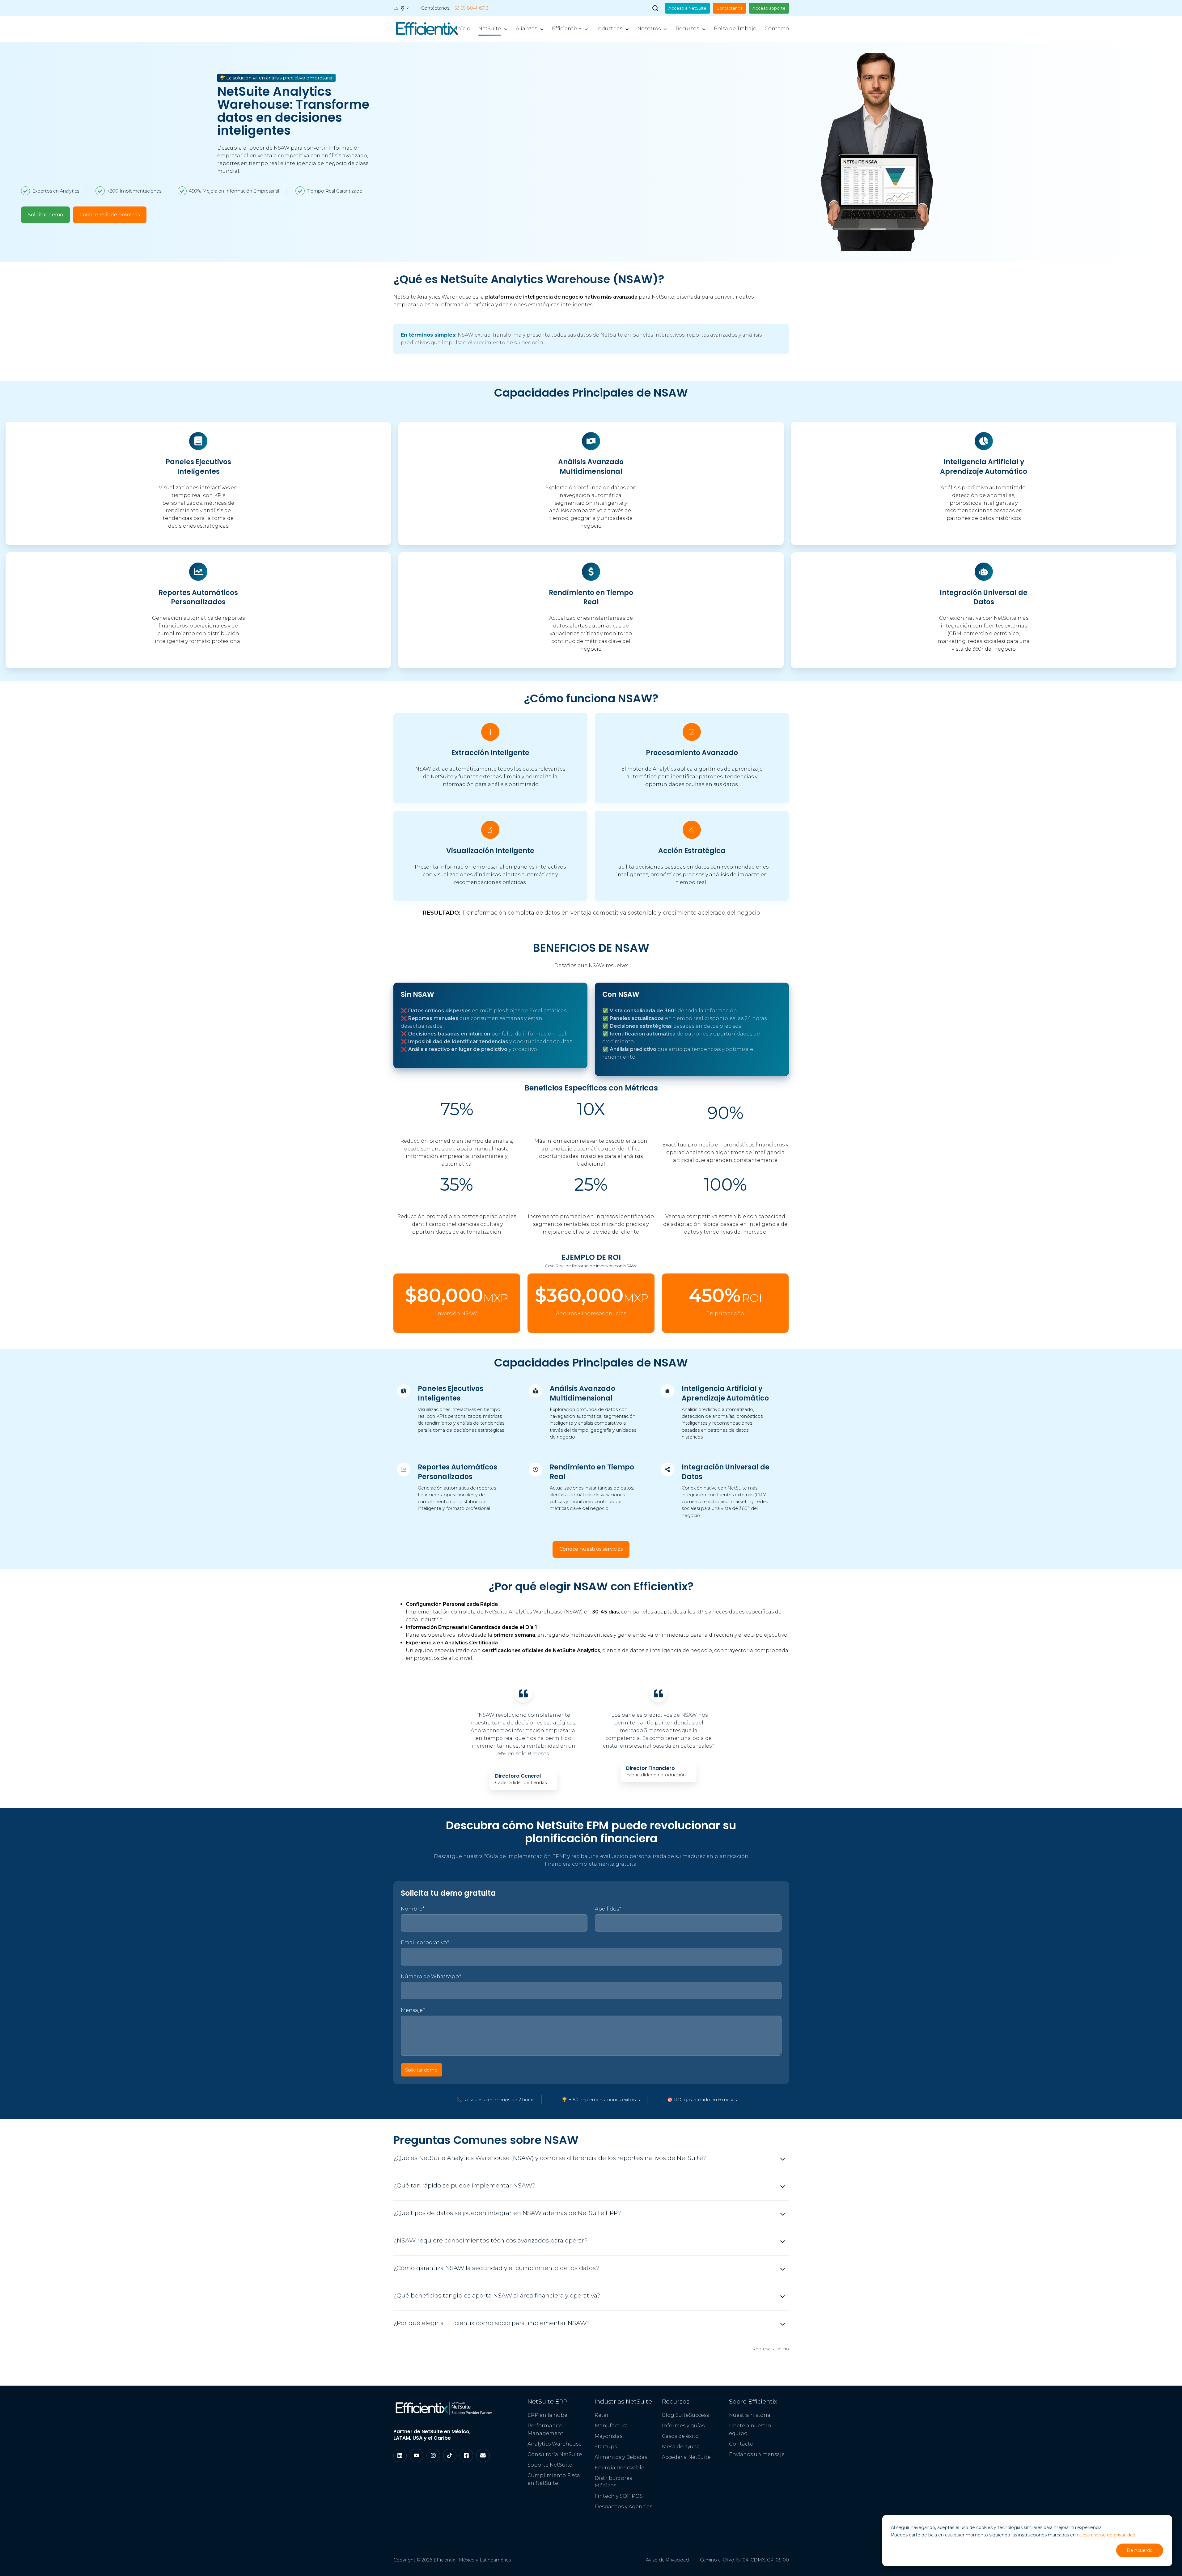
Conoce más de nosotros (110, 215)
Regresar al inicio (771, 2349)
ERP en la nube (547, 2415)
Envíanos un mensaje (757, 2454)
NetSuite (490, 29)
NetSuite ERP (547, 2401)
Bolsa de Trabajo (735, 29)
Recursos (676, 2401)
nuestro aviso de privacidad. (1107, 2535)
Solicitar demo (45, 215)
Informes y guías (683, 2426)
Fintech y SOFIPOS (619, 2496)
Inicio (463, 29)
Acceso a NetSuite (687, 8)
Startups (606, 2447)
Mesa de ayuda (681, 2447)
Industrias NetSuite (623, 2401)
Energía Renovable (619, 2468)
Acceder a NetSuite (686, 2457)
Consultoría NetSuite (555, 2454)
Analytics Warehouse (555, 2444)
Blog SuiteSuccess (685, 2415)
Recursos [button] (687, 29)
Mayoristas (608, 2436)
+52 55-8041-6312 (470, 8)
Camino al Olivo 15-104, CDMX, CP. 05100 (744, 2560)
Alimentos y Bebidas (621, 2457)
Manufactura (611, 2426)
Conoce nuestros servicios (591, 1549)
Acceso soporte (769, 8)
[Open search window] (655, 8)
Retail (602, 2415)
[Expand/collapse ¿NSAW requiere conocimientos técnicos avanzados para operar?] (783, 2242)
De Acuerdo (1140, 2550)
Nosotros (649, 29)
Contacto (777, 29)
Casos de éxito (680, 2436)
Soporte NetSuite (550, 2465)
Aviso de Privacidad (667, 2560)
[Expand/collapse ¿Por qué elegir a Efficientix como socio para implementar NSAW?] (783, 2324)
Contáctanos (729, 8)
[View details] (400, 2455)
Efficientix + (567, 29)
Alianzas (526, 29)
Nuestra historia (750, 2415)
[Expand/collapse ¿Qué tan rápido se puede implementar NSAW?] (783, 2187)
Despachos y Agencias (623, 2507)
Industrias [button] (609, 29)
